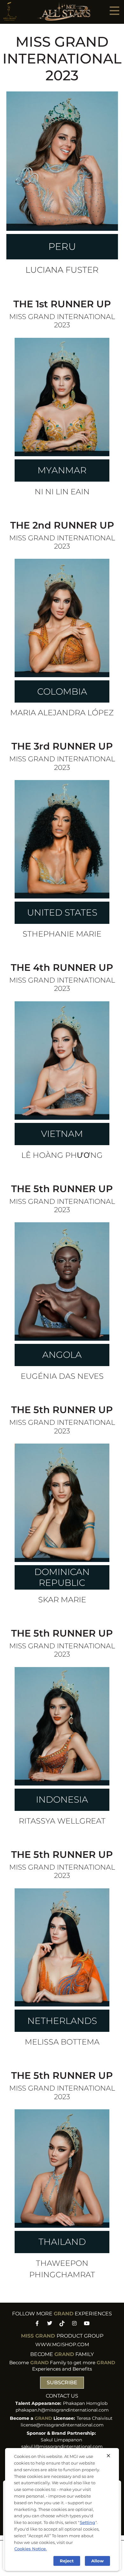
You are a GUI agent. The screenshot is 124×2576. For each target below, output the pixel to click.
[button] (114, 10)
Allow (97, 2561)
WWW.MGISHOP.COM (62, 2344)
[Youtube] (87, 2323)
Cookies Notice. (31, 2549)
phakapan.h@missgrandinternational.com (62, 2410)
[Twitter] (49, 2323)
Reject (67, 2561)
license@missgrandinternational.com (62, 2425)
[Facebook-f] (37, 2323)
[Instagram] (75, 2323)
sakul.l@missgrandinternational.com (62, 2446)
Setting (87, 2522)
